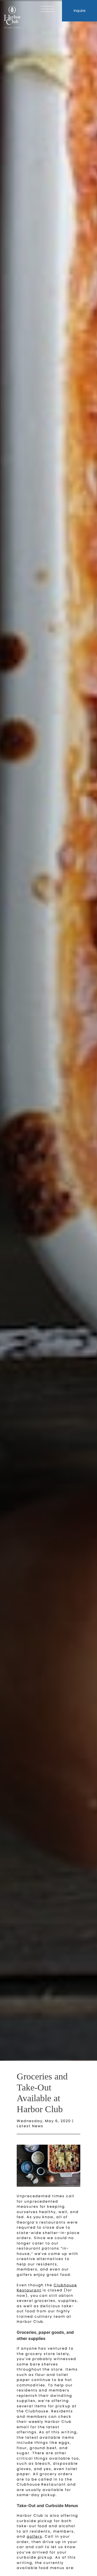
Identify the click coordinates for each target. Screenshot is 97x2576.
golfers (34, 2536)
